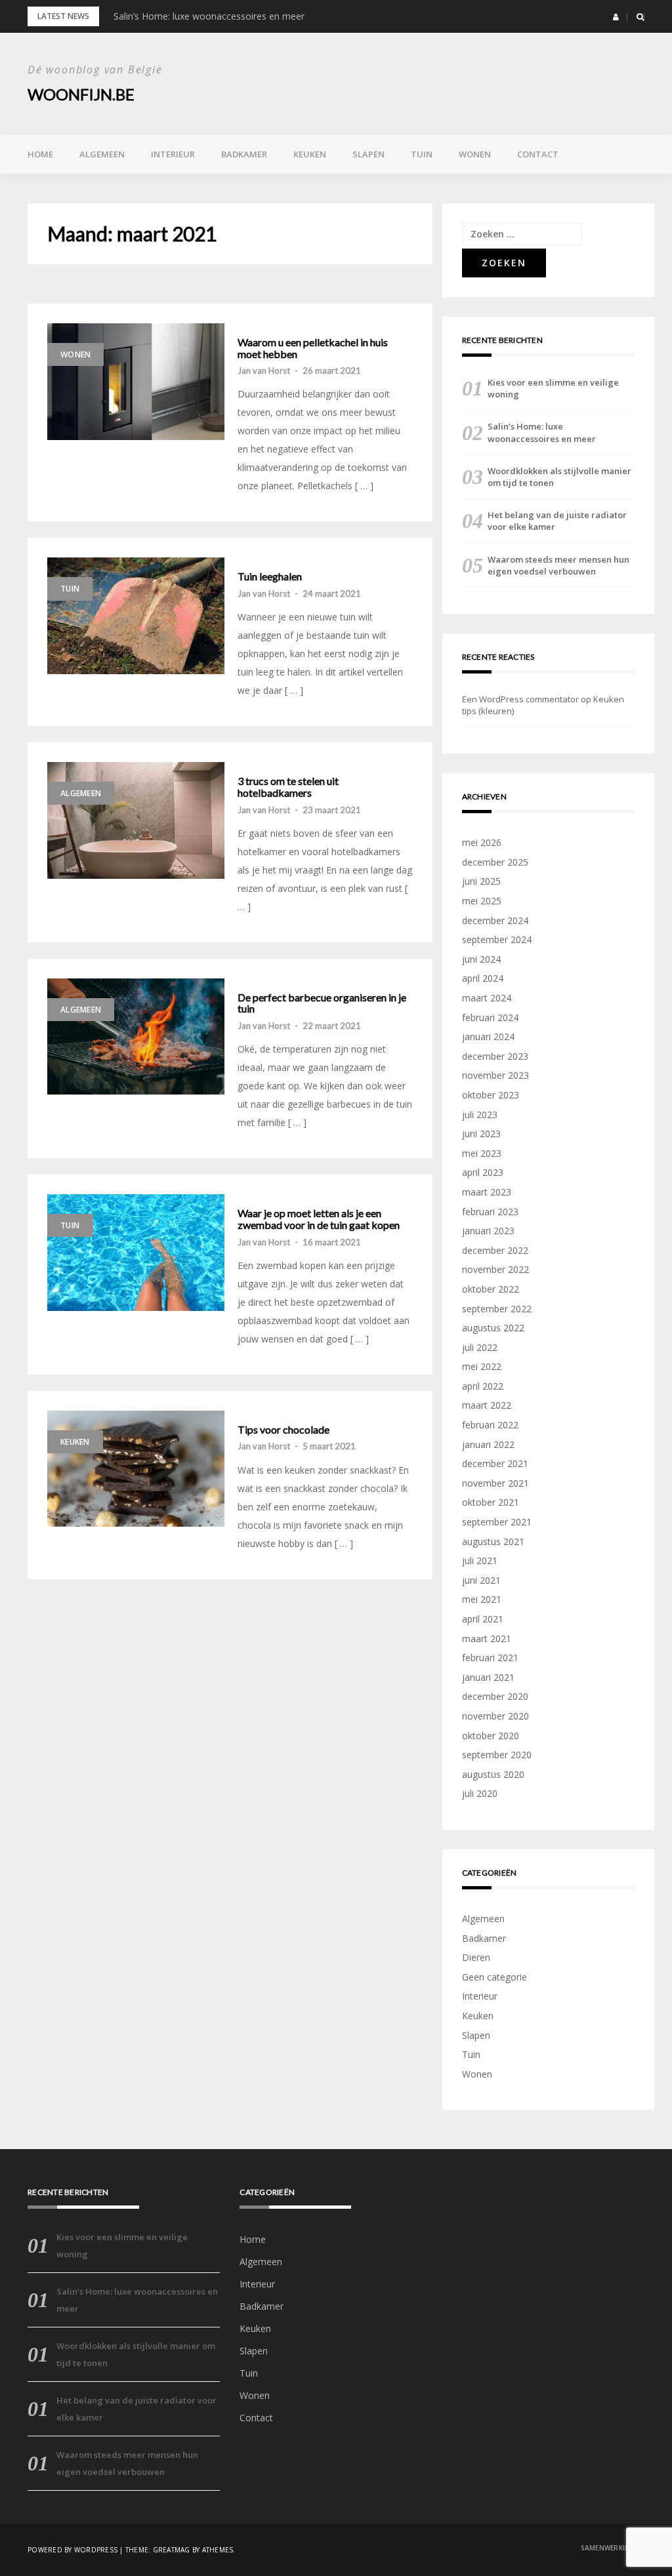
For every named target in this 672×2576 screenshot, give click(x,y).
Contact (538, 154)
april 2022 (483, 1386)
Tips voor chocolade (283, 1430)
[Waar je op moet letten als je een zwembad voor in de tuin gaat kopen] (136, 1253)
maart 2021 (487, 1639)
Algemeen (102, 154)
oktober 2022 (491, 1289)
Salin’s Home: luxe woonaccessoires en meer (209, 16)
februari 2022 (490, 1425)
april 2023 (483, 1172)
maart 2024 (487, 998)
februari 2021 (490, 1658)
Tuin (422, 154)
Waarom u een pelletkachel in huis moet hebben (313, 348)
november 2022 (495, 1269)
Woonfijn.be (81, 94)
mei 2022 (482, 1366)
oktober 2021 (491, 1502)
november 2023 (495, 1075)
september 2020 (497, 1755)
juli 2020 (480, 1793)
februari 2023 (490, 1212)
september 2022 (497, 1309)
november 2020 (495, 1716)
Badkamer (244, 154)
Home (40, 154)
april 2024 (483, 978)
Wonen (475, 154)
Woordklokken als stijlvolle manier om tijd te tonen (559, 477)
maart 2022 (487, 1405)
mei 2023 (482, 1153)
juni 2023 (481, 1134)
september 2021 (497, 1522)
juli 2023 (480, 1115)
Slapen (368, 154)
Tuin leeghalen (270, 576)
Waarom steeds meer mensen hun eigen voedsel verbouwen (558, 565)
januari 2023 (488, 1231)
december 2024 (495, 920)
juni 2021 (481, 1580)
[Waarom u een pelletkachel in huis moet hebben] (136, 382)
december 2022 (495, 1250)
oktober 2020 (491, 1736)
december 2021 (495, 1463)
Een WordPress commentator (520, 699)
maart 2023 (487, 1192)
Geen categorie (494, 1977)
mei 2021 (482, 1599)
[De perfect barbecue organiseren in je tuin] (136, 1037)
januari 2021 (488, 1677)
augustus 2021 (493, 1541)
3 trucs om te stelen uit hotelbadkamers (288, 787)
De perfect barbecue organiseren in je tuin (322, 1003)
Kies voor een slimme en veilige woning (553, 388)
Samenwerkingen (613, 2548)
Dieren (476, 1957)
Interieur (173, 154)
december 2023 (495, 1056)
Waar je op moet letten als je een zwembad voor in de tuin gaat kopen (319, 1219)
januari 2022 (488, 1444)
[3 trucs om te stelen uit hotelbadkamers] (136, 820)
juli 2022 (480, 1347)
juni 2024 (481, 959)
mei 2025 (482, 901)
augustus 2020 (493, 1774)
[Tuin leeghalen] (136, 616)
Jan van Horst (264, 371)
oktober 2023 (491, 1095)
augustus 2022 (493, 1328)
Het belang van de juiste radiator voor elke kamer (557, 521)
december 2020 (495, 1696)
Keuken (310, 154)
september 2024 (497, 939)
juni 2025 (481, 881)
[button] (616, 17)
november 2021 (495, 1483)
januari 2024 (488, 1036)
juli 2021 (480, 1560)
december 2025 (495, 862)
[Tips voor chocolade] (136, 1469)
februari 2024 (490, 1017)
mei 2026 (482, 842)
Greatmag (172, 2550)
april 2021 (483, 1619)
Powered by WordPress (73, 2550)
